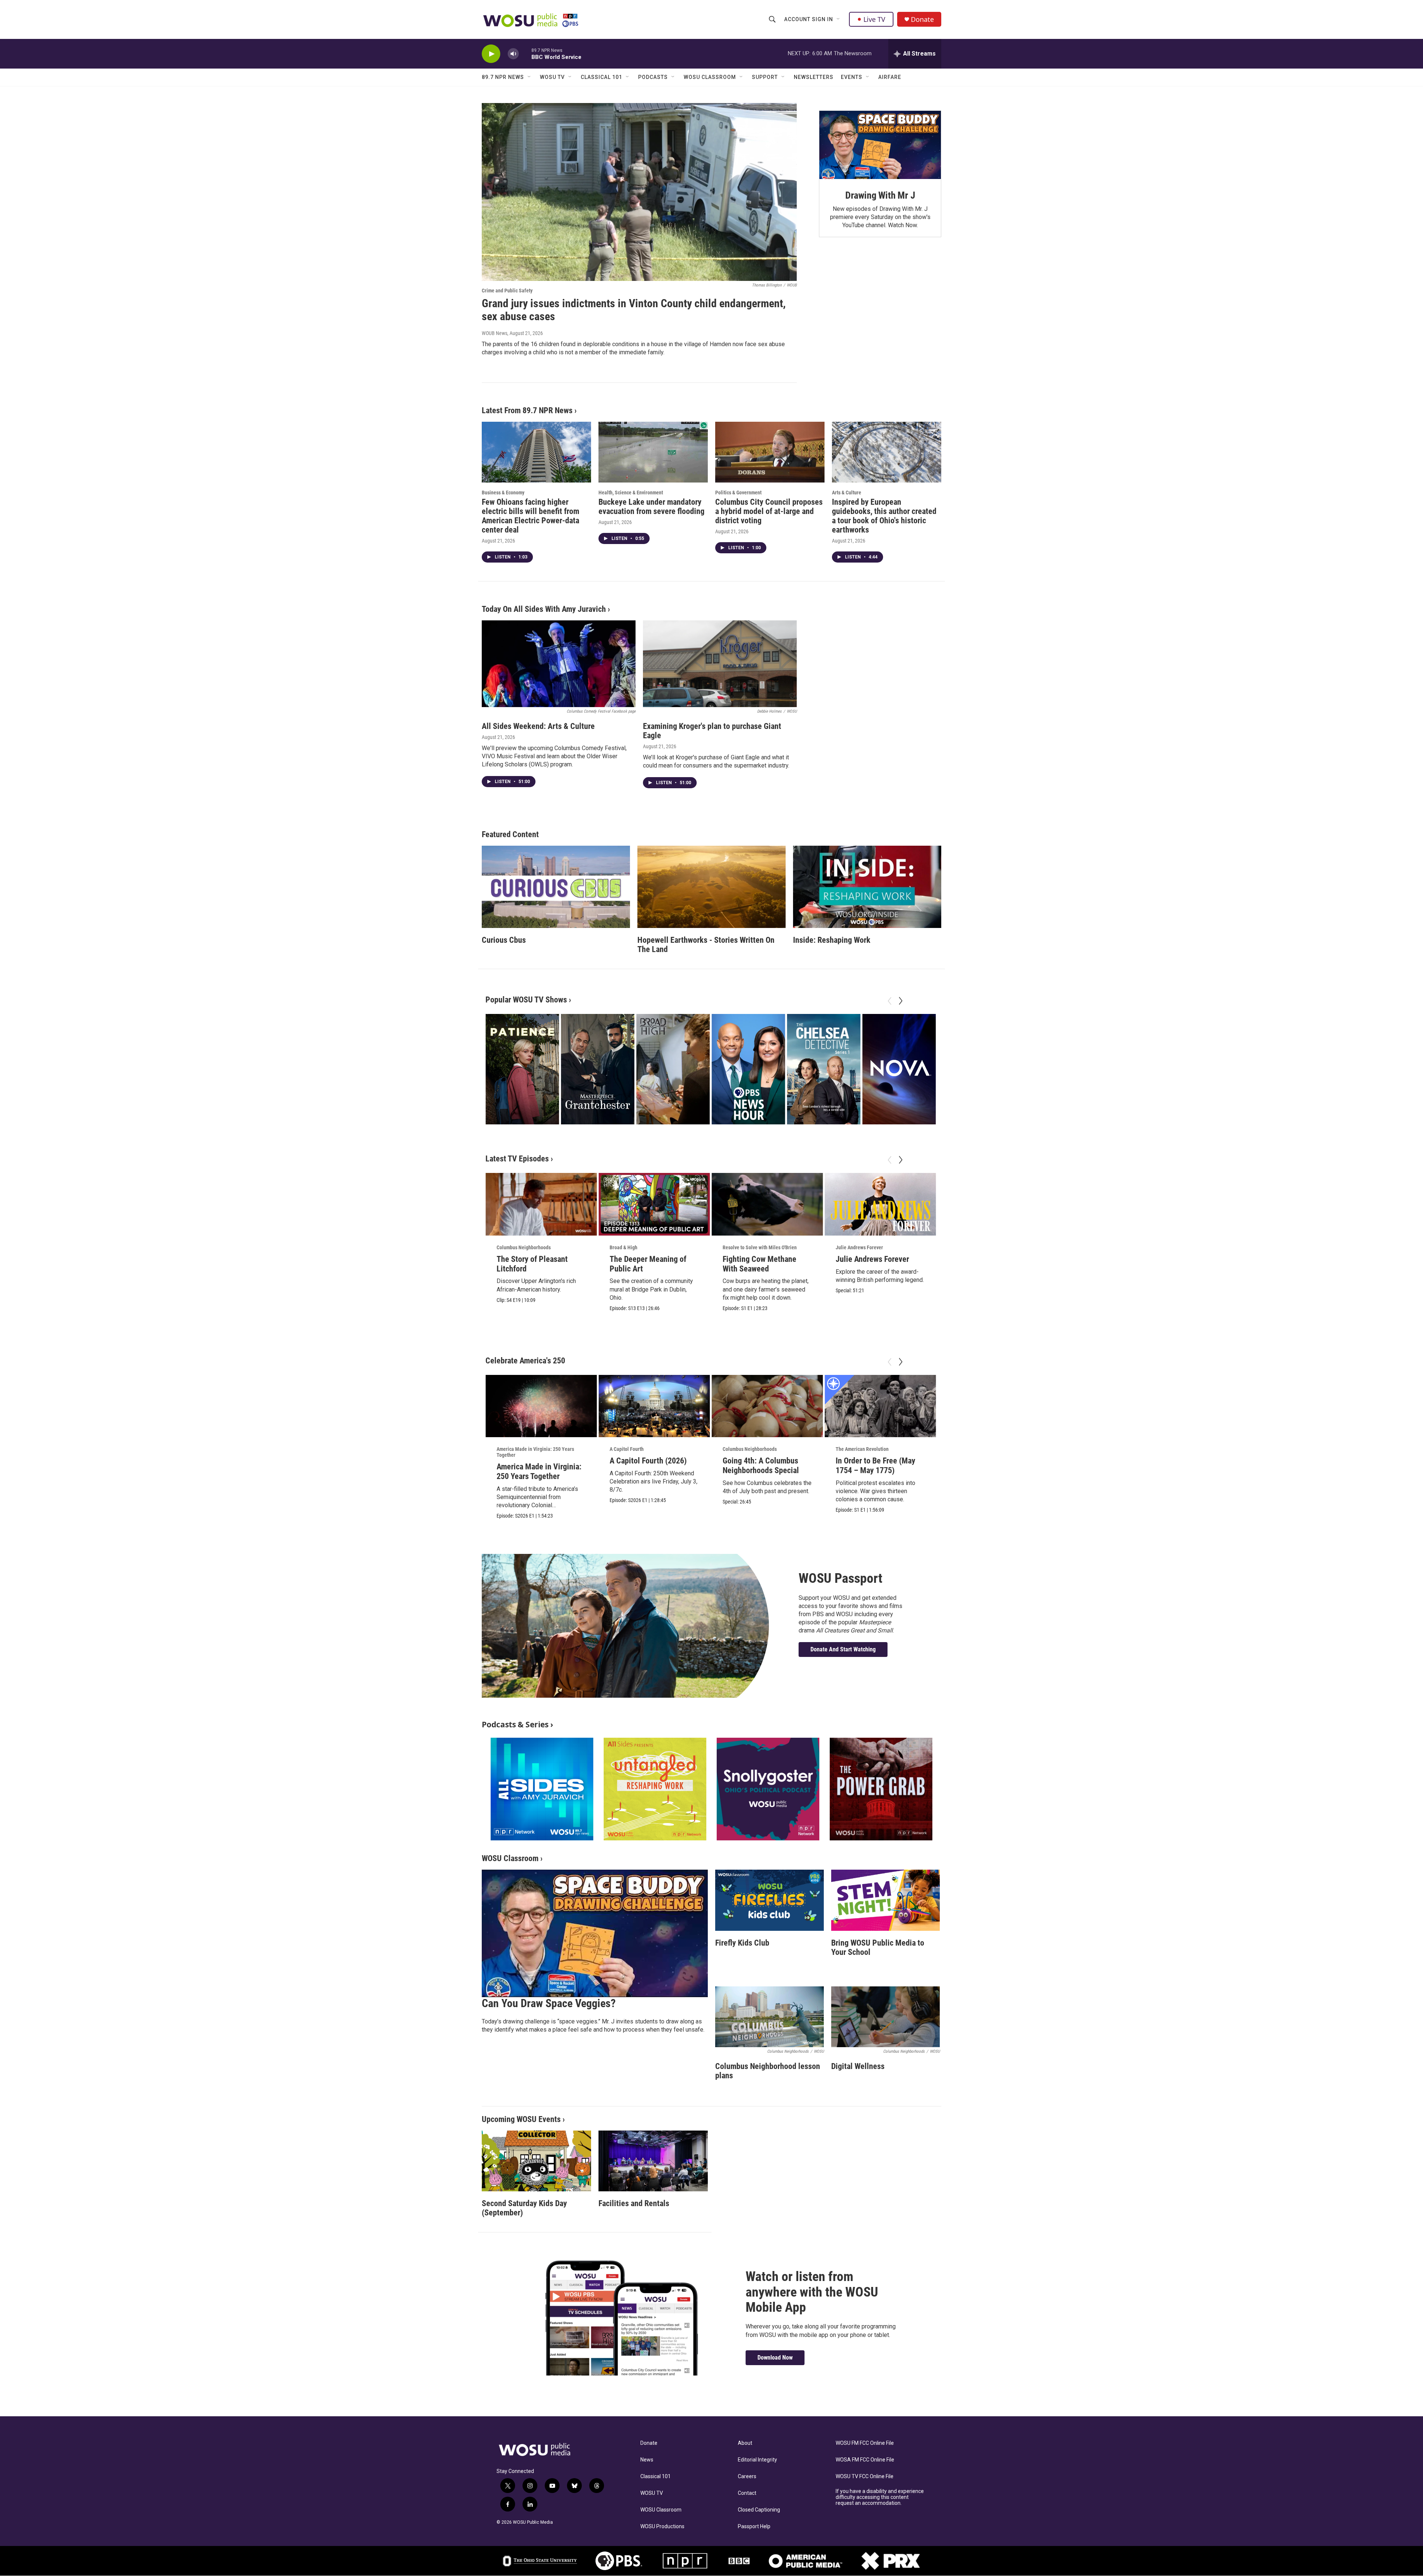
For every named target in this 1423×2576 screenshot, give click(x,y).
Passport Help (754, 2527)
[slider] (525, 54)
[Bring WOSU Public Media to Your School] (885, 1900)
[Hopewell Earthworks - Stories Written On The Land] (711, 887)
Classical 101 (601, 77)
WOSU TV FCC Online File (865, 2476)
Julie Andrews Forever (859, 1247)
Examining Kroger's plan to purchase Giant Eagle (712, 731)
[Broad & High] (673, 1069)
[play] (491, 54)
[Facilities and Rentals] (653, 2161)
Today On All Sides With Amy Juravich (544, 609)
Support (765, 77)
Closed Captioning (759, 2510)
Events (852, 77)
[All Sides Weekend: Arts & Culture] (559, 664)
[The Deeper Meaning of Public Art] (654, 1204)
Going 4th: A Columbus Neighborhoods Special (761, 1466)
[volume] (513, 54)
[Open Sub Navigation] (839, 19)
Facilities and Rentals (634, 2203)
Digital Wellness (858, 2066)
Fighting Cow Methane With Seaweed (759, 1264)
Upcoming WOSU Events (521, 2119)
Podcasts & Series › (518, 1724)
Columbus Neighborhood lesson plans (768, 2071)
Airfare (890, 77)
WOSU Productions (662, 2527)
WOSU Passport (840, 1578)
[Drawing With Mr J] (880, 145)
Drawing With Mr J (880, 195)
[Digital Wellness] (885, 2017)
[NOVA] (899, 1069)
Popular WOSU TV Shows (526, 1000)
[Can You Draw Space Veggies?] (595, 1933)
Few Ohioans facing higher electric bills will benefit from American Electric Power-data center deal (530, 516)
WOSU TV (552, 77)
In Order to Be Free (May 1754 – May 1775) (875, 1466)
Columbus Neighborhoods (524, 1247)
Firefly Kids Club (742, 1943)
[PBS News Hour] (748, 1069)
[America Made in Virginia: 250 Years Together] (541, 1406)
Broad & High (623, 1247)
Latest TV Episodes (517, 1159)
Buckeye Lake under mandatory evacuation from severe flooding (651, 507)
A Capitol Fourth (627, 1449)
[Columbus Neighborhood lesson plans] (769, 2017)
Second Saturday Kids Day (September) (524, 2208)
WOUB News (495, 333)
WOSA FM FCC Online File (865, 2460)
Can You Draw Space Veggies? (549, 2003)
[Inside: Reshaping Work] (867, 887)
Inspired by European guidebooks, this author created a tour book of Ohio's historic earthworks (884, 516)
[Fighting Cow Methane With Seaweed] (767, 1204)
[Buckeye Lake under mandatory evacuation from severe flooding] (653, 452)
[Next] (900, 1001)
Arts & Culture (847, 493)
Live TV (874, 19)
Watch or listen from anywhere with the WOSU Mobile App (812, 2292)
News (647, 2460)
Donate (922, 19)
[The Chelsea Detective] (823, 1069)
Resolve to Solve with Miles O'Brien (760, 1247)
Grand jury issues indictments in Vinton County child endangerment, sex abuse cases (634, 310)
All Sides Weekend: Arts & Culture (538, 726)
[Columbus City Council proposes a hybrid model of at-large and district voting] (770, 452)
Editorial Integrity (757, 2460)
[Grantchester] (597, 1069)
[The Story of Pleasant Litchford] (541, 1204)
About (745, 2443)
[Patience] (522, 1069)
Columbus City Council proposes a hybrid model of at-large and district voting (769, 511)
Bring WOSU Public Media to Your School (878, 1947)
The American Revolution (862, 1449)
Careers (747, 2476)
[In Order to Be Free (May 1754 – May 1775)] (880, 1406)
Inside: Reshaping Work (832, 940)
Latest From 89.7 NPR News (527, 410)
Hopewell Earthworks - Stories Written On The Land (706, 945)
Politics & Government (738, 493)
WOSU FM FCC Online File (865, 2443)
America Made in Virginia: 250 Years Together (535, 1452)
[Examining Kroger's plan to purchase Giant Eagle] (720, 664)
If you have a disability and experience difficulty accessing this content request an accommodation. (880, 2497)
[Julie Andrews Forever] (880, 1204)
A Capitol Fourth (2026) (648, 1461)
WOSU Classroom (710, 77)
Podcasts (653, 77)
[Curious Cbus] (556, 887)
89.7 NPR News (503, 77)
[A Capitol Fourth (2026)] (654, 1406)
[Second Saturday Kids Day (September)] (536, 2161)
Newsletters (814, 77)
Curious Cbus (504, 940)
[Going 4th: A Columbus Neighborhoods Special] (767, 1406)
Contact (747, 2493)
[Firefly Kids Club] (769, 1900)
